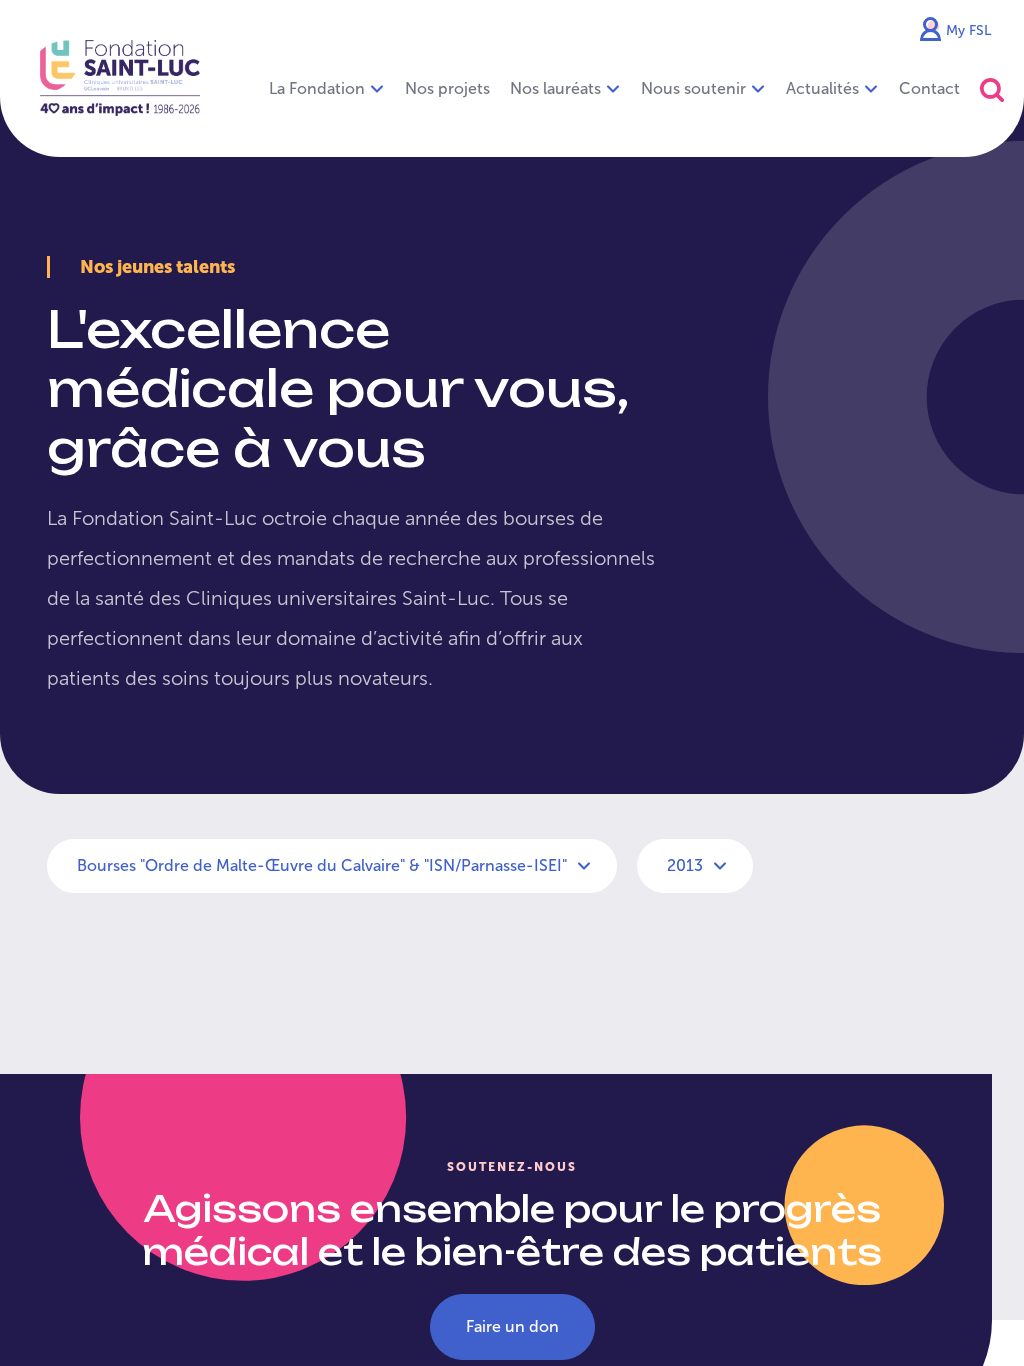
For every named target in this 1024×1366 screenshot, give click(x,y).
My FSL (968, 30)
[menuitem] (447, 89)
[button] (992, 89)
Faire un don (512, 1326)
